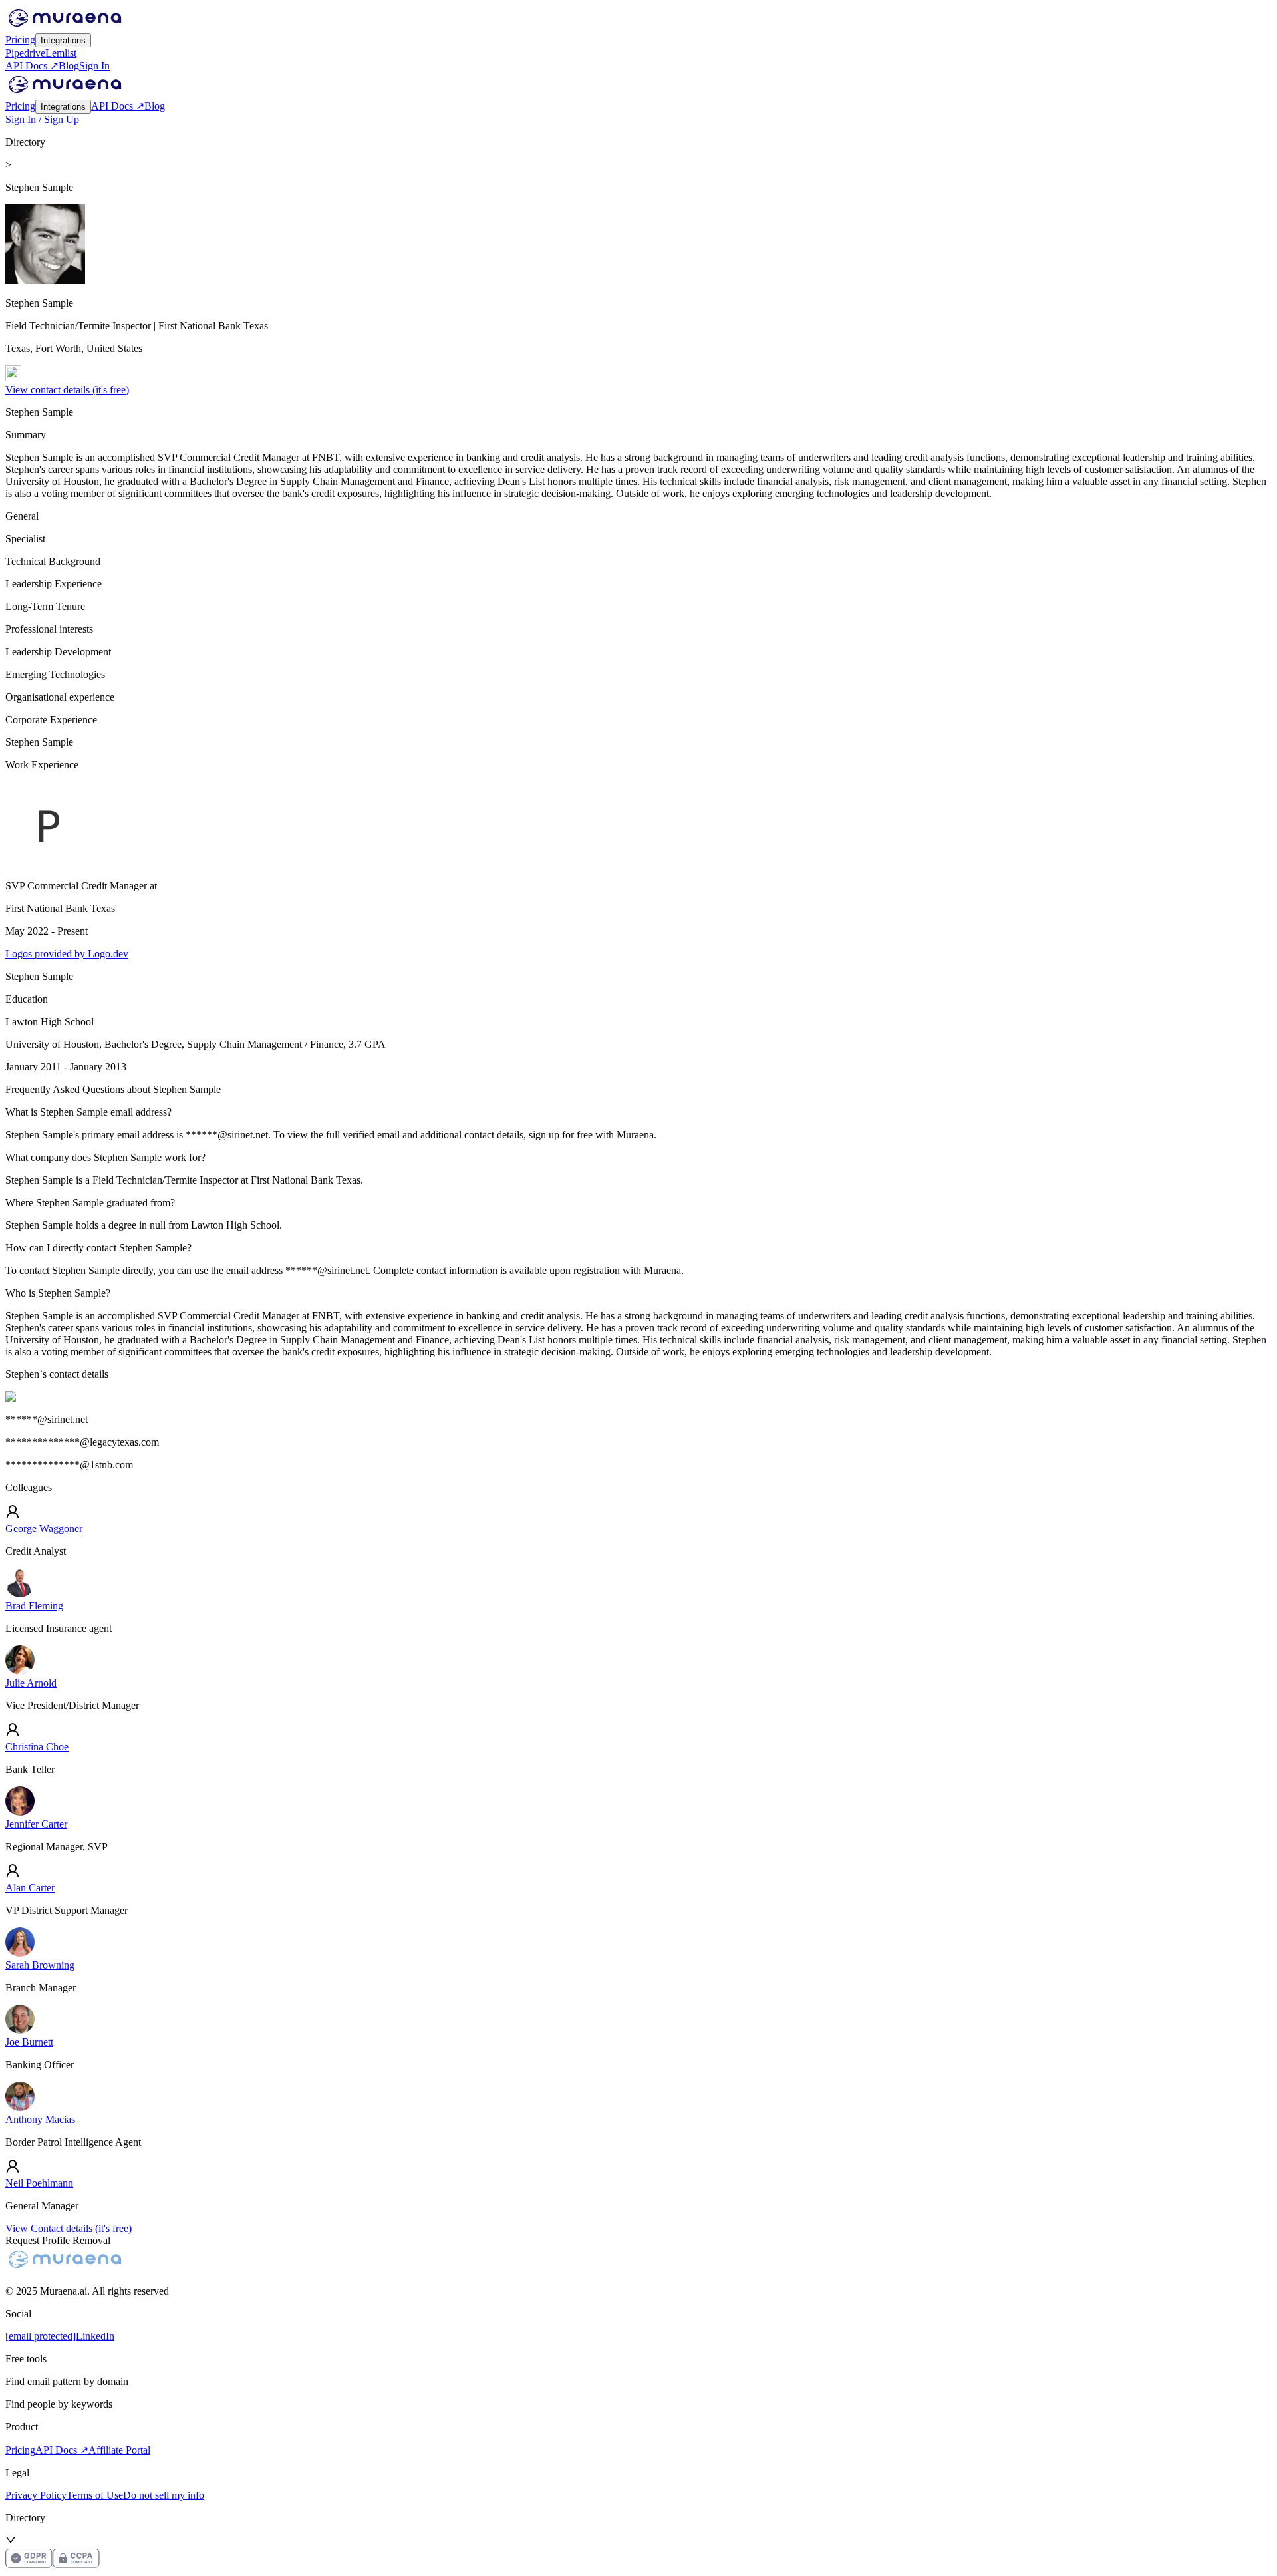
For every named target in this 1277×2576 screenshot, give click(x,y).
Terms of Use (95, 2495)
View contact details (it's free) (67, 390)
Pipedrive (25, 53)
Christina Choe (37, 1747)
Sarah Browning (40, 1965)
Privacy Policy (36, 2495)
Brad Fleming (34, 1606)
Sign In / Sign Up (42, 119)
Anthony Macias (40, 2119)
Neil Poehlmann (39, 2183)
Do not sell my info (164, 2495)
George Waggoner (44, 1529)
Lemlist (61, 53)
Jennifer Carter (36, 1824)
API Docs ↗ (32, 66)
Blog (69, 66)
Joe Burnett (29, 2042)
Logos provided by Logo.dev (67, 954)
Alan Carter (30, 1888)
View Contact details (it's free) (69, 2228)
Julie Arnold (31, 1683)
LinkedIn (95, 2336)
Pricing (20, 40)
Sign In (94, 66)
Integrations (63, 40)
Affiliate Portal (119, 2450)
